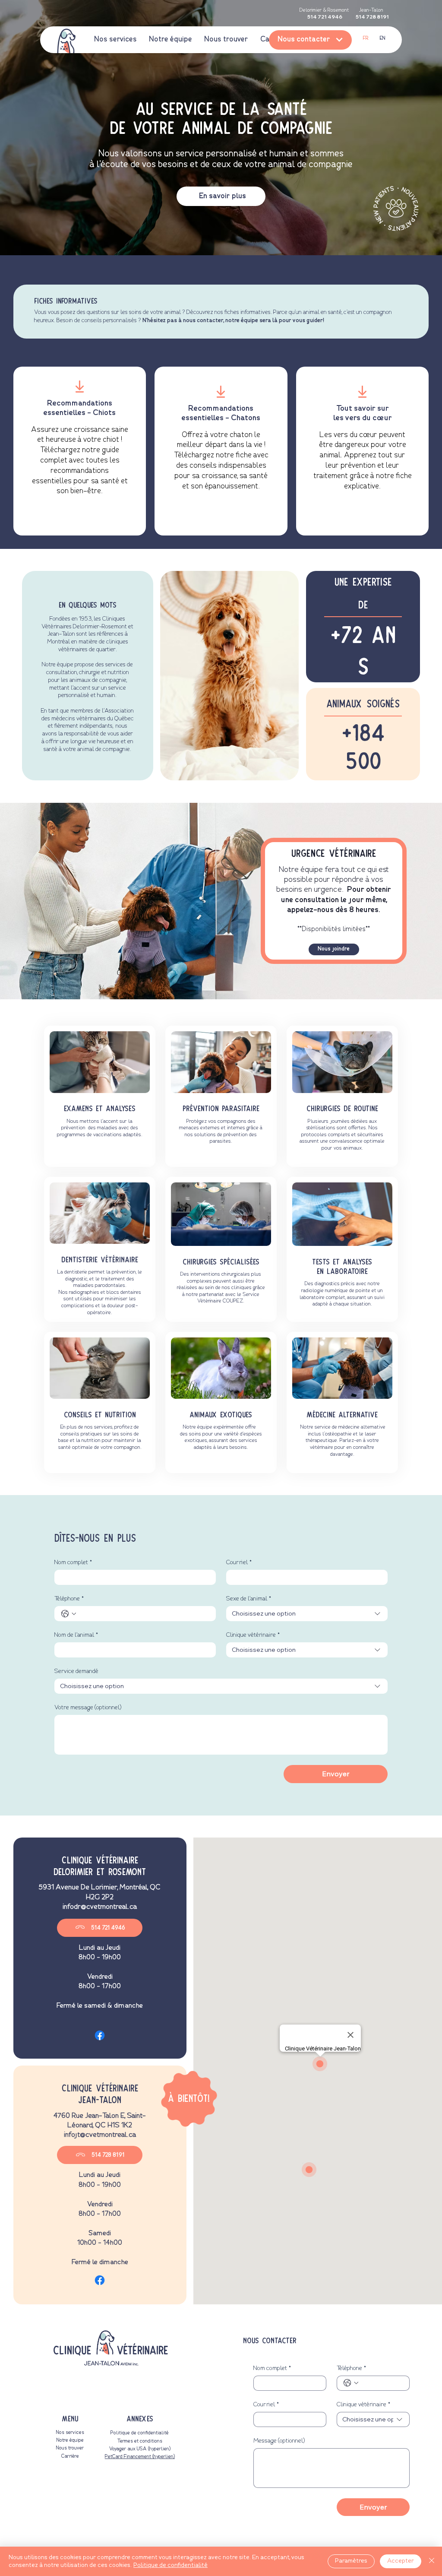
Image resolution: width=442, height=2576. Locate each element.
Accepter (401, 2561)
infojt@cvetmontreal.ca (100, 2135)
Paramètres (351, 2561)
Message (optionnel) (279, 2441)
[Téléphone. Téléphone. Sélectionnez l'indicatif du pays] (69, 1614)
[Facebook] (100, 2035)
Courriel (239, 1562)
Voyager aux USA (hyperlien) (140, 2449)
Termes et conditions (140, 2441)
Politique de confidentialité (140, 2433)
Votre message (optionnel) (88, 1708)
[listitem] (80, 451)
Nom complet (73, 1562)
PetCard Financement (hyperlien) (140, 2457)
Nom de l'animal (76, 1635)
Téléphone (69, 1599)
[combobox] (307, 1614)
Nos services (70, 2433)
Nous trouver (70, 2448)
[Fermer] (432, 2561)
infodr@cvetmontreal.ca (100, 1907)
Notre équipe (70, 2440)
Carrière (70, 2456)
